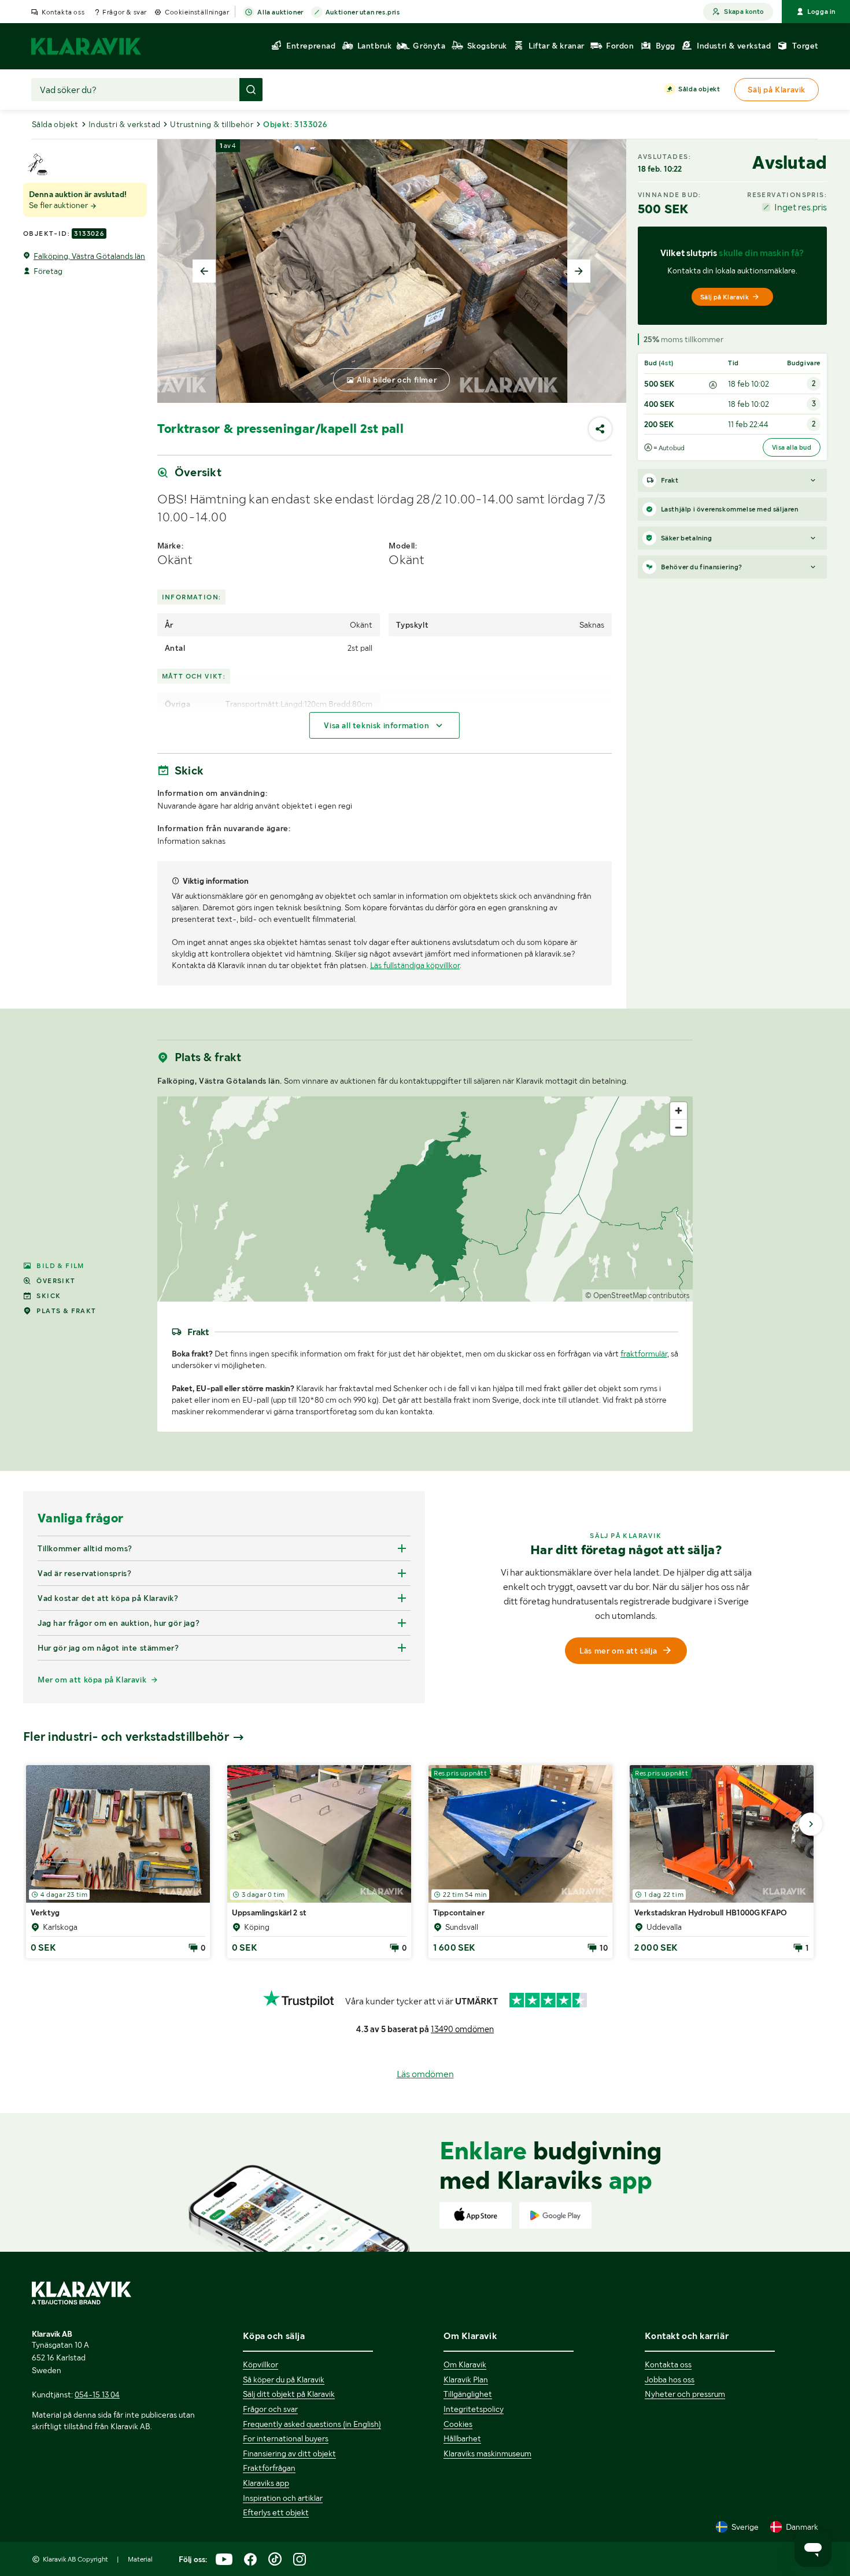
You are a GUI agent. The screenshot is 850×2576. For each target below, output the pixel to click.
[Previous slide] (204, 271)
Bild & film (60, 1266)
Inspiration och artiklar (283, 2498)
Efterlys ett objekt (276, 2512)
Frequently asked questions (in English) (312, 2424)
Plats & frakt (66, 1311)
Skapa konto (744, 12)
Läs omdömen (425, 2074)
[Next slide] (579, 271)
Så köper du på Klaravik (284, 2379)
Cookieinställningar (197, 12)
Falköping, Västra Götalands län (89, 256)
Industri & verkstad (125, 124)
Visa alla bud (792, 447)
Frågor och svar (270, 2409)
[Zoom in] (679, 1111)
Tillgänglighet (468, 2394)
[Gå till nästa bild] (811, 1824)
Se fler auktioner (59, 205)
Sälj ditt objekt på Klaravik (289, 2394)
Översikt (56, 1281)
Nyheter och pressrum (685, 2394)
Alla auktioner (280, 12)
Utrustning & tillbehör (212, 124)
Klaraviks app (266, 2483)
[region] (425, 1199)
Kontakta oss (63, 12)
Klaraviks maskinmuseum (487, 2453)
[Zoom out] (679, 1127)
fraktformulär (644, 1354)
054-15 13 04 (97, 2395)
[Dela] (600, 429)
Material (140, 2559)
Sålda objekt (699, 89)
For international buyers (286, 2438)
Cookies (458, 2424)
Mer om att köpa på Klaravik (92, 1680)
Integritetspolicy (474, 2409)
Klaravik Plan (466, 2379)
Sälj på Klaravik (725, 297)
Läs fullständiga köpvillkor (415, 965)
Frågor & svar (125, 12)
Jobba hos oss (670, 2379)
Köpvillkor (260, 2364)
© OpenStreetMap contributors (637, 1296)
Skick (49, 1296)
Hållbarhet (462, 2438)
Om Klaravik (465, 2364)
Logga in (821, 12)
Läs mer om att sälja (618, 1651)
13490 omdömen (462, 2029)
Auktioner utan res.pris (363, 12)
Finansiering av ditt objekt (289, 2453)
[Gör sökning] (251, 90)
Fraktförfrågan (269, 2468)
